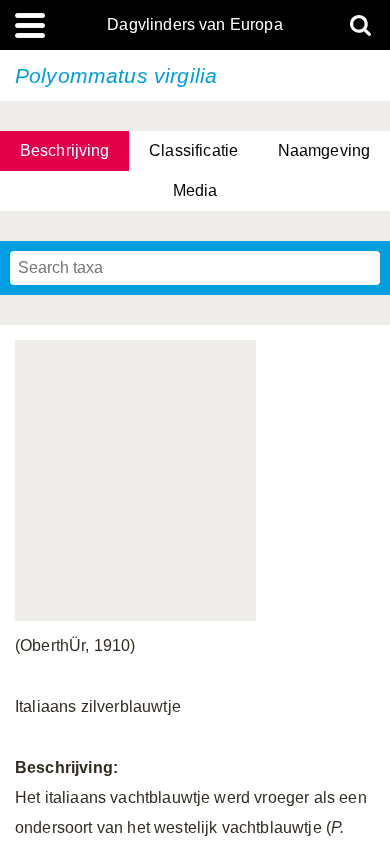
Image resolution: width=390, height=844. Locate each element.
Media (195, 190)
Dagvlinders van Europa (195, 25)
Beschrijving (65, 150)
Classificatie (193, 150)
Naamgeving (324, 150)
